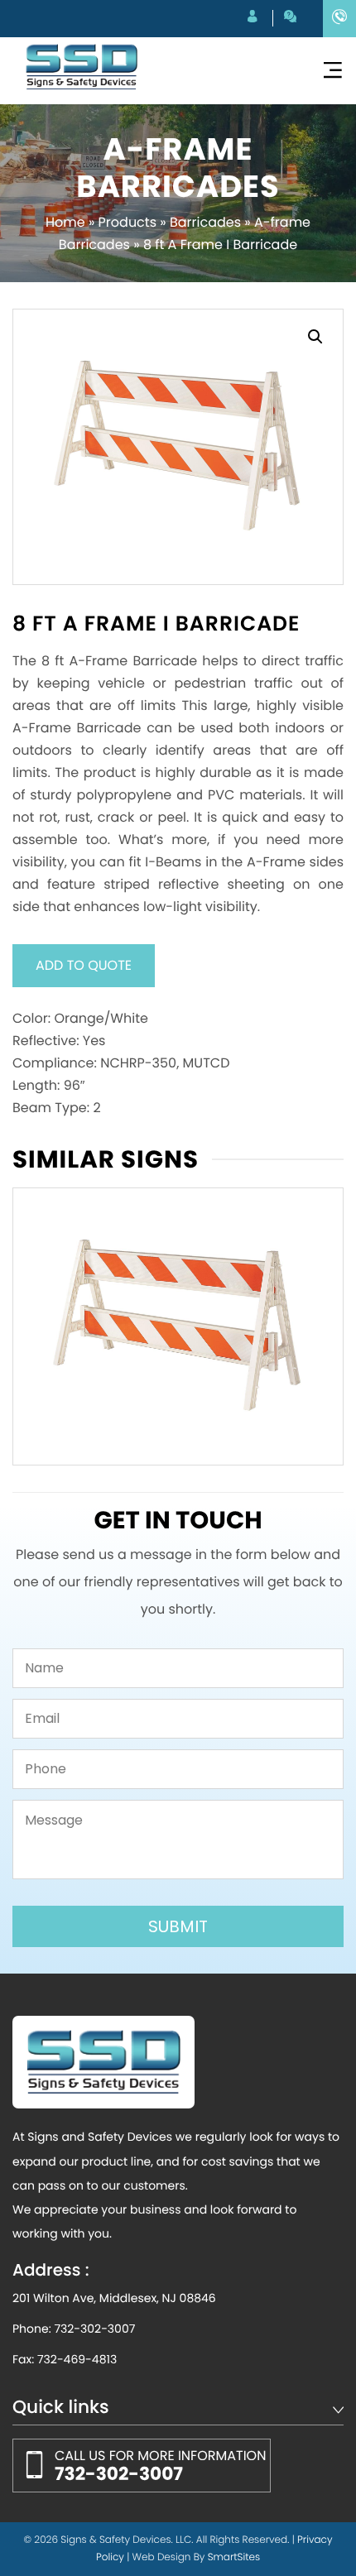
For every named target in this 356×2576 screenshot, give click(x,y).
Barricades (205, 222)
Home (65, 222)
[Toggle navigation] (333, 71)
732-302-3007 (94, 2329)
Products (127, 222)
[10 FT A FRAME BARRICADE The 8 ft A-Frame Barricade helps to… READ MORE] (178, 1326)
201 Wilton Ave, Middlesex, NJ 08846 (114, 2298)
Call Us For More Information (160, 2466)
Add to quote (84, 965)
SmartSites (234, 2557)
